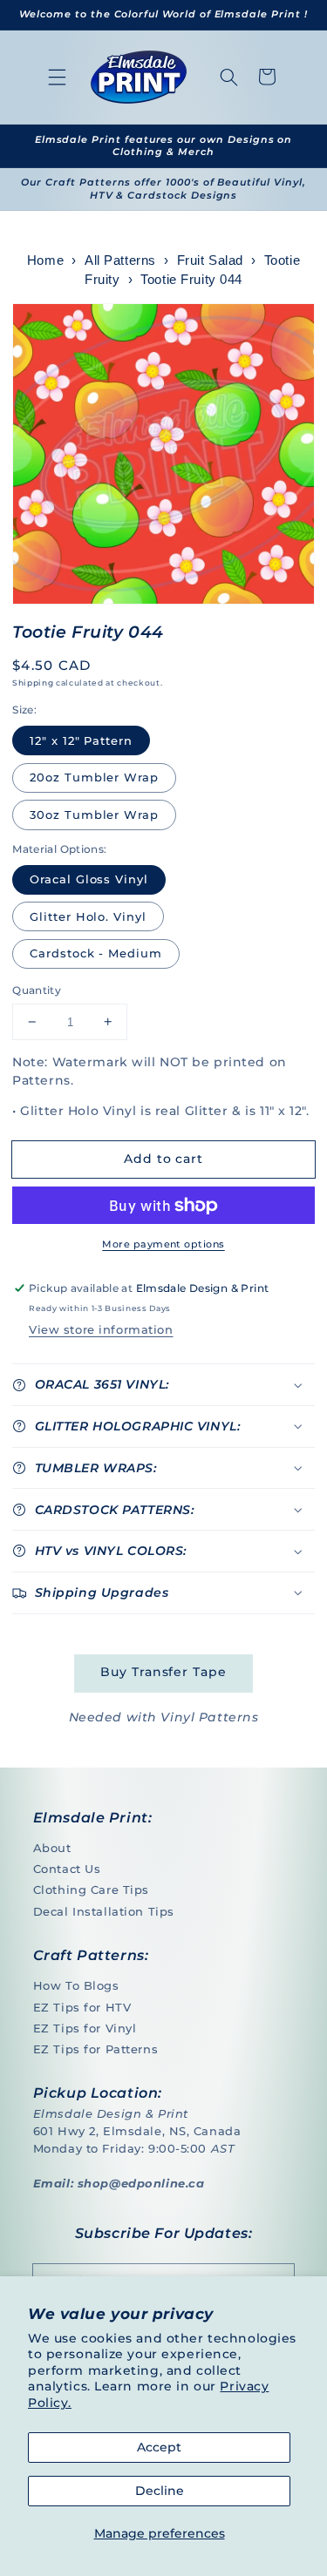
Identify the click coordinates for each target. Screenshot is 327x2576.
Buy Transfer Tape (163, 1672)
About (52, 1848)
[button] (58, 77)
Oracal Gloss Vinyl (89, 879)
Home (45, 260)
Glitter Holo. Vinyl (88, 916)
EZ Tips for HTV (82, 2007)
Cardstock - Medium (96, 953)
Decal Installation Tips (104, 1911)
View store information (101, 1329)
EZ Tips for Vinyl (85, 2028)
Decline (160, 2491)
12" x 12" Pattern (81, 740)
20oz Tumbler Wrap (94, 777)
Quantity (37, 990)
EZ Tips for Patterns (95, 2049)
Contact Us (67, 1869)
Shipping (33, 683)
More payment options (163, 1244)
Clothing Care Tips (91, 1890)
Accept (159, 2447)
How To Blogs (76, 1985)
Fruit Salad (210, 260)
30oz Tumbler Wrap (94, 815)
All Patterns (120, 260)
